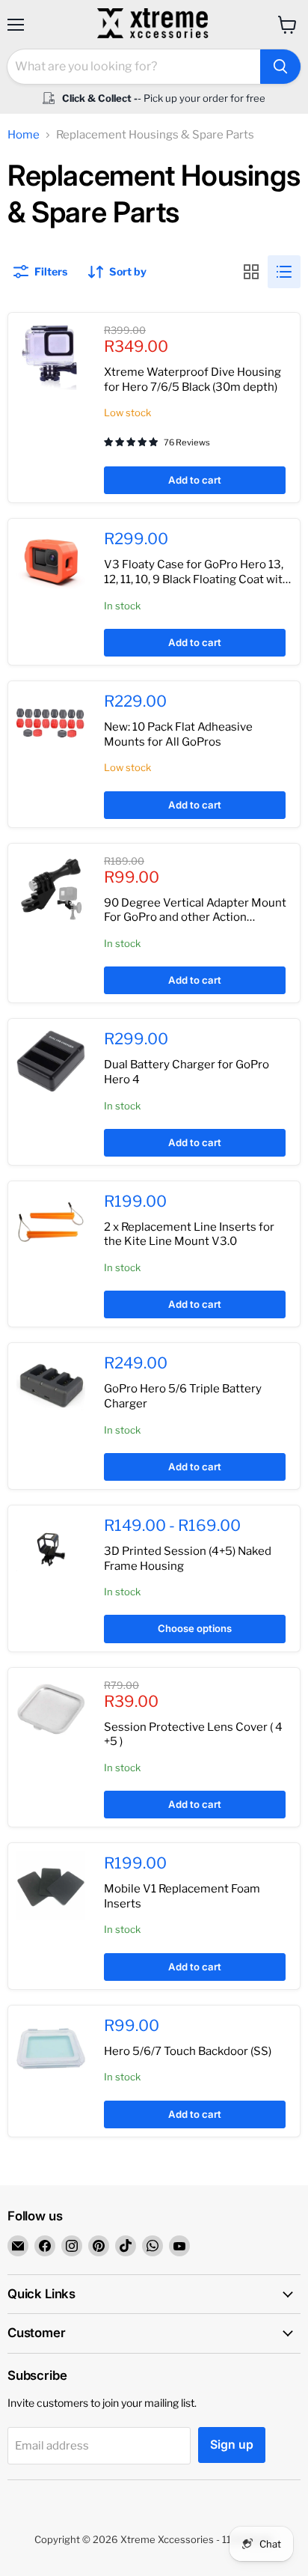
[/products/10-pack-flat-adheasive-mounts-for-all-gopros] (51, 724)
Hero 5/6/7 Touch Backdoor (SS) (188, 2051)
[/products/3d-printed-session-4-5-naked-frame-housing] (51, 1548)
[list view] (284, 272)
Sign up (232, 2445)
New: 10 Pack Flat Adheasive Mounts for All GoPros (178, 734)
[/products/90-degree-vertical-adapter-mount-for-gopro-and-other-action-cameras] (51, 886)
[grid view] (251, 272)
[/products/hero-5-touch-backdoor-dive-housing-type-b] (51, 2048)
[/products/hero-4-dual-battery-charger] (51, 1062)
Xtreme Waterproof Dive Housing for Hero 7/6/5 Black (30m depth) (192, 380)
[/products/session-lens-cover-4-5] (51, 1711)
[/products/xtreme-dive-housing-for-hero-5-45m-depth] (51, 356)
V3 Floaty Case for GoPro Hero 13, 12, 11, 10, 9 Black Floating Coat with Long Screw (197, 579)
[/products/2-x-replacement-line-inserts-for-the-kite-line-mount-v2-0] (51, 1224)
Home (24, 135)
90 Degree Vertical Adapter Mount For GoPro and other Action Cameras (195, 917)
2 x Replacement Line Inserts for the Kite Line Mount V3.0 (189, 1234)
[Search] (280, 67)
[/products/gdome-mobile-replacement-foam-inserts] (51, 1886)
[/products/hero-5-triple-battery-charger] (51, 1386)
